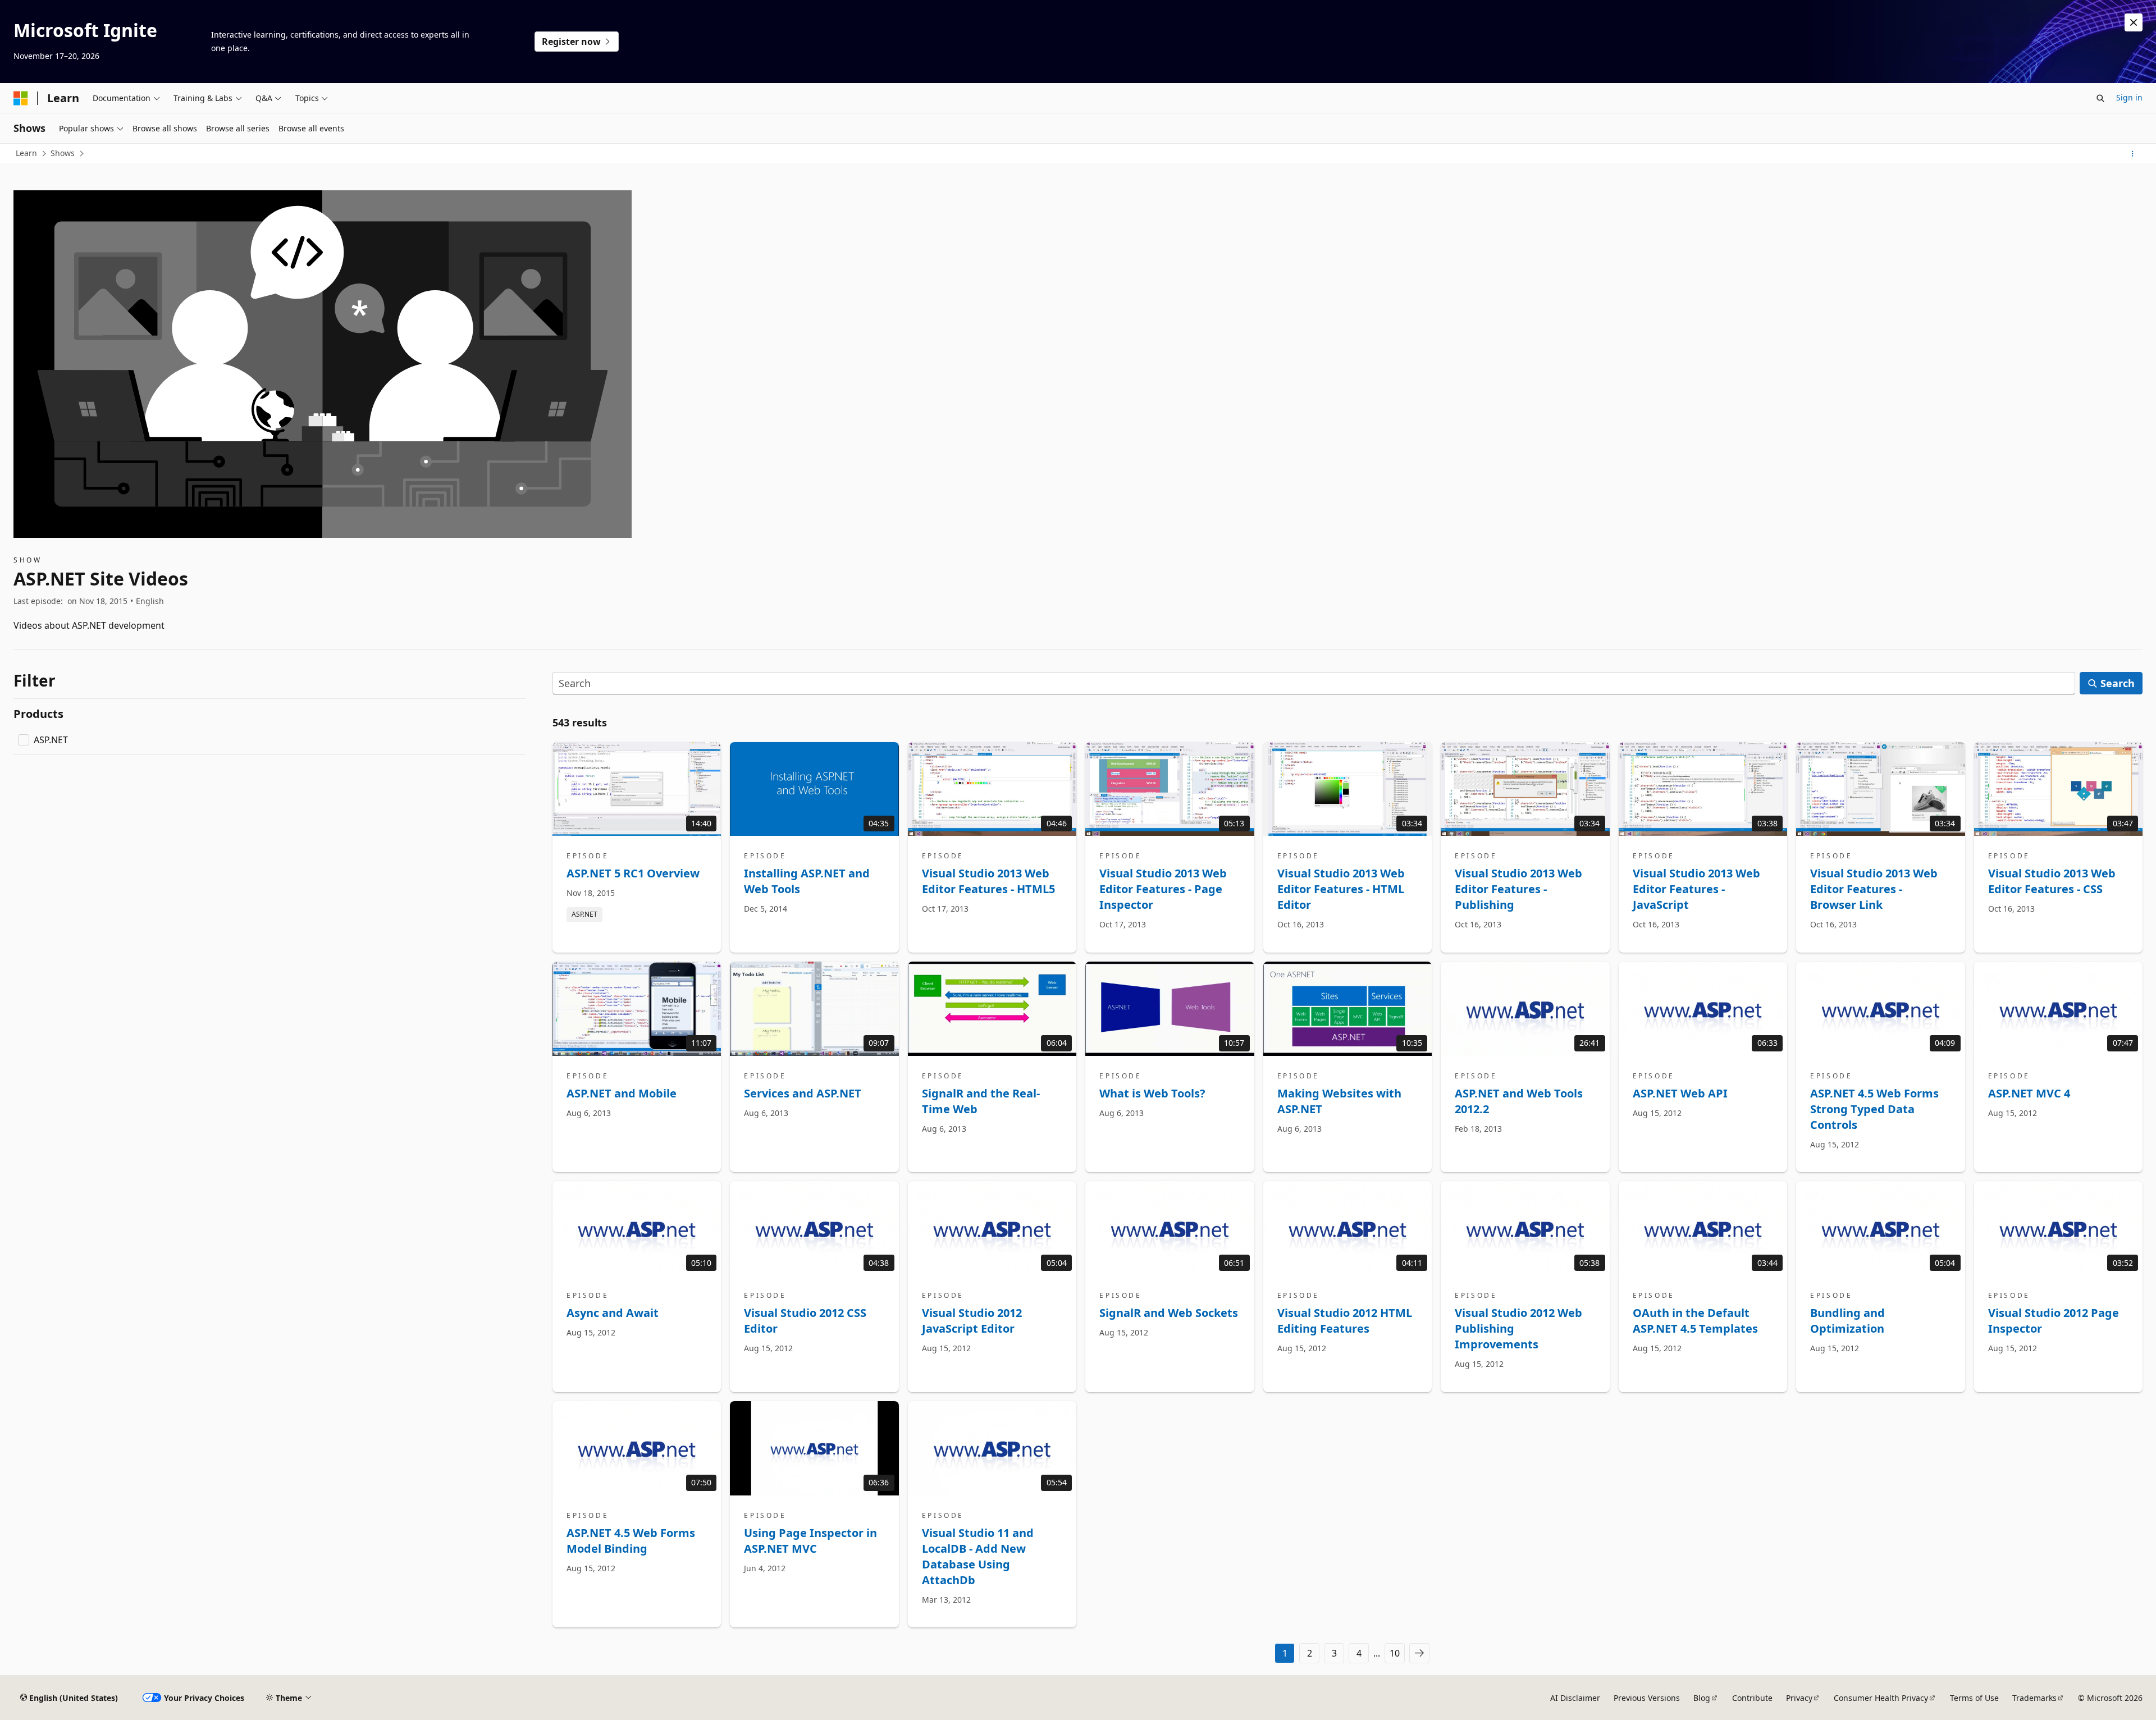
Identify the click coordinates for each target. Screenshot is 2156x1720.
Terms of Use (1974, 1698)
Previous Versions (1647, 1698)
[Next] (1419, 1653)
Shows (63, 153)
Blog (1702, 1698)
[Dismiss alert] (2134, 22)
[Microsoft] (21, 98)
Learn (26, 153)
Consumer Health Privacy (1881, 1698)
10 (1395, 1653)
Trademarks (2034, 1698)
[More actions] (2133, 154)
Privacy (1799, 1698)
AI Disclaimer (1575, 1698)
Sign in (2129, 97)
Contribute (1752, 1698)
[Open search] (2100, 98)
